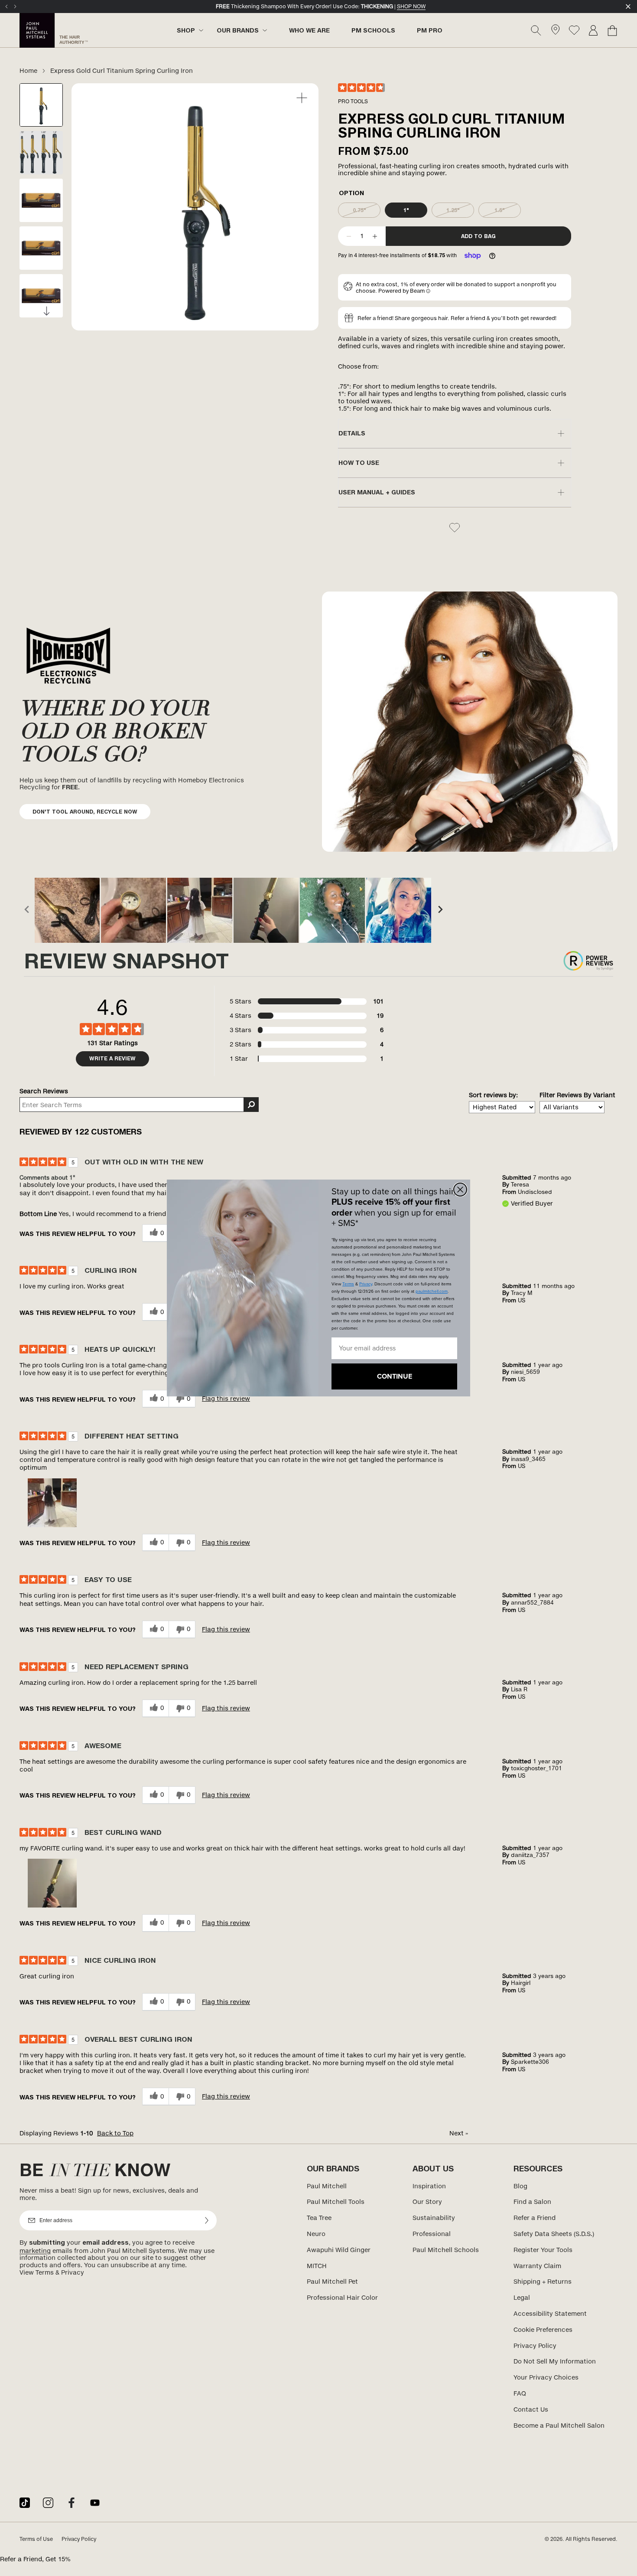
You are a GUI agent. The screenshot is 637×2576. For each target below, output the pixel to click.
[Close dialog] (460, 1190)
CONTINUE (395, 1376)
